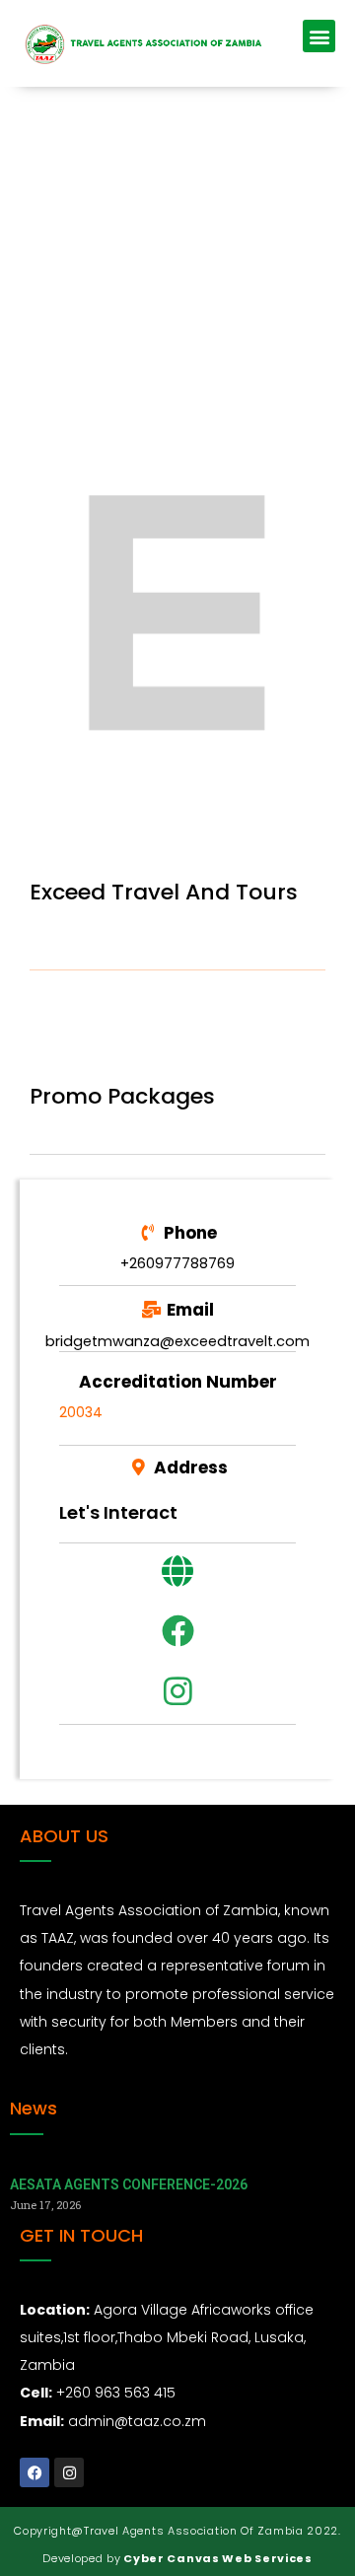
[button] (319, 36)
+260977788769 (177, 1263)
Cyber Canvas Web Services (217, 2558)
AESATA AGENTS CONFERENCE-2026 (129, 2184)
